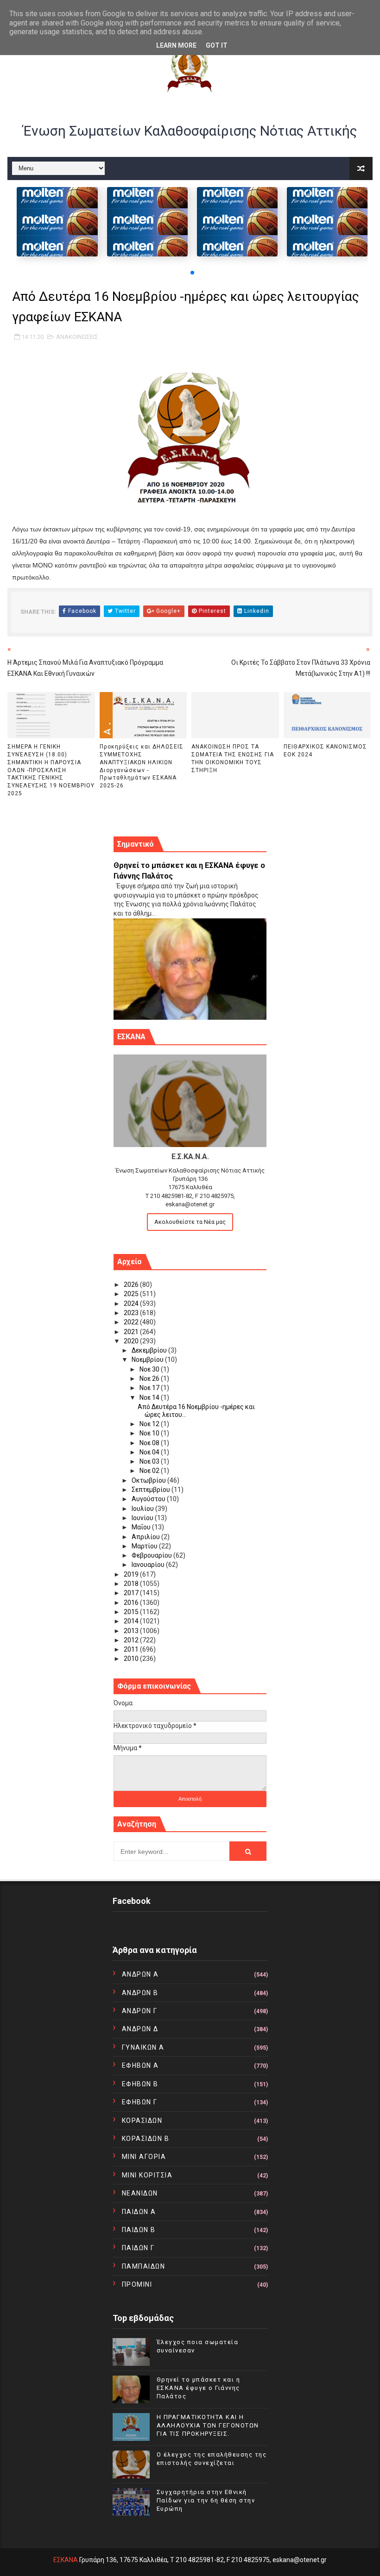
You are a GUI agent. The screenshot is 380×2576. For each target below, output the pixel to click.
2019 (132, 1574)
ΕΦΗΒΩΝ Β (140, 2084)
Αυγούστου (149, 1499)
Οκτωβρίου (149, 1480)
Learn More (176, 45)
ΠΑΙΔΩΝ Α (139, 2212)
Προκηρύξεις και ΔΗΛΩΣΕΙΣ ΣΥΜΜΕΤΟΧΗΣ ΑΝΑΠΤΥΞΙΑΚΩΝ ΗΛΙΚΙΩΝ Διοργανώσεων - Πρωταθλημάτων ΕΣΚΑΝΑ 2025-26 (142, 766)
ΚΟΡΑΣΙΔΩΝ (142, 2121)
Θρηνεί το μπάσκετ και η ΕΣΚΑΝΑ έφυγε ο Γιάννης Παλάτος (199, 2388)
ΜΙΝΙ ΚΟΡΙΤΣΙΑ (147, 2175)
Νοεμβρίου (148, 1360)
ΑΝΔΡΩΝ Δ (140, 2029)
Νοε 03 (150, 1461)
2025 (132, 1294)
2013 (132, 1631)
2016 (132, 1603)
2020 (132, 1341)
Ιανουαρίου (149, 1565)
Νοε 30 (150, 1369)
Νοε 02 (150, 1471)
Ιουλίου (143, 1509)
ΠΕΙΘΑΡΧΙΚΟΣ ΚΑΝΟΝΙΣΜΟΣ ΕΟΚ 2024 (325, 751)
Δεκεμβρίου (150, 1350)
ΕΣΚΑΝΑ (66, 2560)
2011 (132, 1649)
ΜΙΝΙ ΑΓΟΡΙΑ (144, 2157)
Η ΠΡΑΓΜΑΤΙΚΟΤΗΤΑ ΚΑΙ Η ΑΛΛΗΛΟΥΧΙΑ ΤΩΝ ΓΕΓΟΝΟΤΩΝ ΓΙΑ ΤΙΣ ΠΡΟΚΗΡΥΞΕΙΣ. (208, 2425)
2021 (132, 1332)
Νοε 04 (150, 1452)
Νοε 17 (150, 1388)
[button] (192, 273)
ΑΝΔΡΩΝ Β (140, 1993)
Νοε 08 (150, 1443)
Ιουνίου (143, 1518)
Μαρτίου (145, 1546)
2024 (132, 1304)
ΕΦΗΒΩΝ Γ (140, 2102)
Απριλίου (146, 1537)
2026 (132, 1285)
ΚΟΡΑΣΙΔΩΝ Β (146, 2139)
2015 (132, 1612)
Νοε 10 (150, 1433)
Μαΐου (142, 1527)
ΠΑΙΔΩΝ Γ (138, 2248)
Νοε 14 (150, 1397)
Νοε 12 (150, 1424)
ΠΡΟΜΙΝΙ (137, 2284)
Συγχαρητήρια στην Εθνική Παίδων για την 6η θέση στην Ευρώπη (206, 2500)
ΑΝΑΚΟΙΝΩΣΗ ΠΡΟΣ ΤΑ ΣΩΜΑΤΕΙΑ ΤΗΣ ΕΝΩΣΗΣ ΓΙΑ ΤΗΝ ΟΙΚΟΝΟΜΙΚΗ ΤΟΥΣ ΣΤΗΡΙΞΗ (233, 758)
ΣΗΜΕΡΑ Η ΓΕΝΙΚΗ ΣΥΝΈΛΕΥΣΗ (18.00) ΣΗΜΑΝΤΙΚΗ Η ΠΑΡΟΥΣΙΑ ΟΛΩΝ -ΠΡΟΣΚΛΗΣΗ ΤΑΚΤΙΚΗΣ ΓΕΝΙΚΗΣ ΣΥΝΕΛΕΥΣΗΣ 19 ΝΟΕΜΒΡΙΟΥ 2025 (51, 770)
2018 (132, 1584)
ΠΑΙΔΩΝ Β (139, 2230)
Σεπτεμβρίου (152, 1490)
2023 (132, 1313)
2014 (132, 1621)
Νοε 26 (150, 1378)
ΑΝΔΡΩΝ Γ (140, 2011)
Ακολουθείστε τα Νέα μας (190, 1222)
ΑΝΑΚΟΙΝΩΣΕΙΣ (77, 337)
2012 (132, 1640)
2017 (132, 1593)
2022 (132, 1322)
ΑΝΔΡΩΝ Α (140, 1974)
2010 (132, 1659)
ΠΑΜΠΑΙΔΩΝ (144, 2266)
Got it (217, 45)
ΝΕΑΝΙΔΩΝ (140, 2193)
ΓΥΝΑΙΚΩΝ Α (143, 2047)
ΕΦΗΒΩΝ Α (140, 2065)
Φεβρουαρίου (152, 1555)
